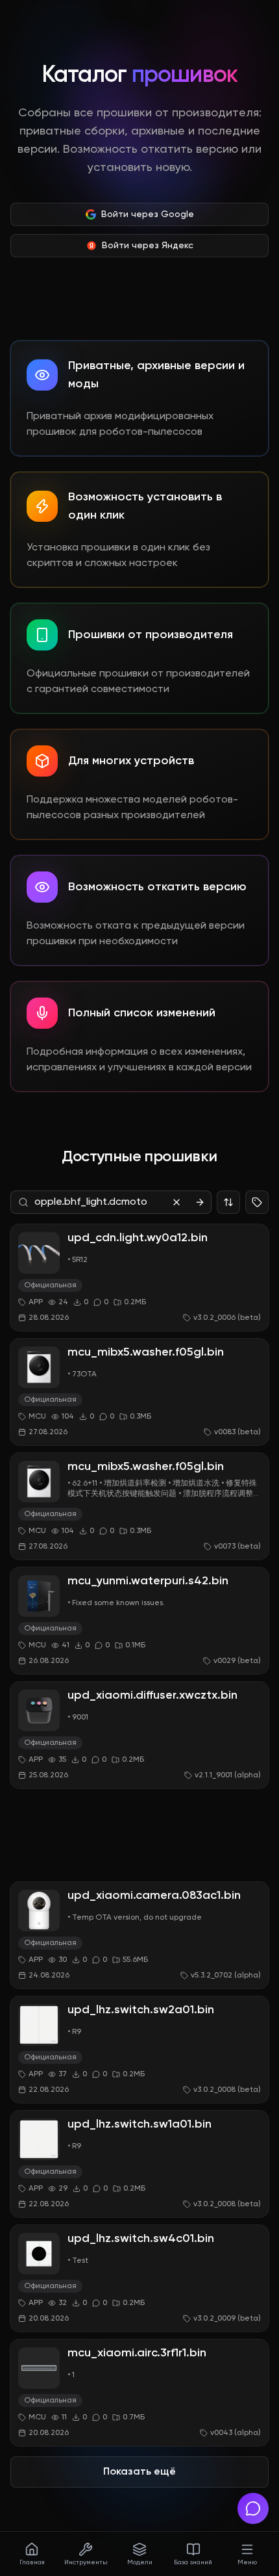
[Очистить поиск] (176, 1202)
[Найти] (200, 1202)
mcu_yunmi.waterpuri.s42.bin (148, 1581)
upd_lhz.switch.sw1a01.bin (139, 2124)
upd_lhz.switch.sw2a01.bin (141, 2010)
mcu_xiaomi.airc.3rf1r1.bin (137, 2353)
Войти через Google (148, 214)
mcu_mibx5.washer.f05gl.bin (146, 1352)
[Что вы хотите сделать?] (253, 2508)
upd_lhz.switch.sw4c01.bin (141, 2239)
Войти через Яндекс (148, 246)
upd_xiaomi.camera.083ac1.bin (154, 1896)
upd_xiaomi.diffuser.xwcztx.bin (152, 1695)
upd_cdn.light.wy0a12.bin (138, 1238)
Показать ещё (139, 2472)
